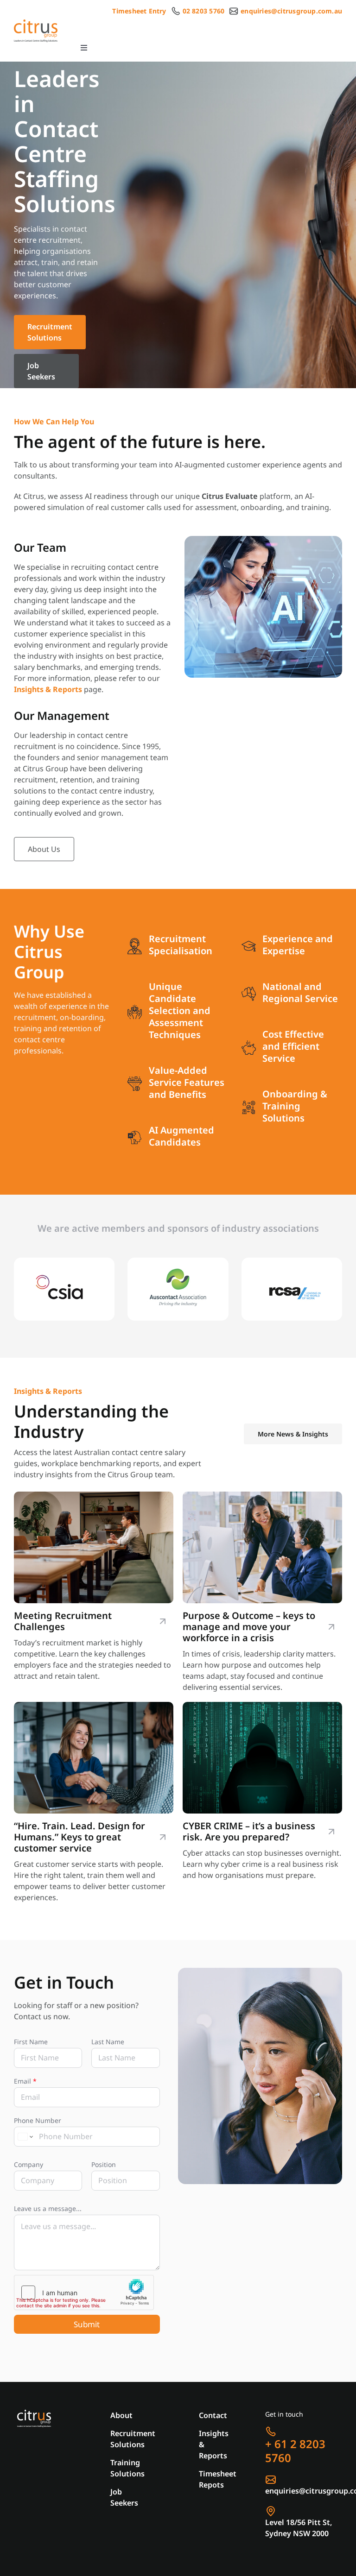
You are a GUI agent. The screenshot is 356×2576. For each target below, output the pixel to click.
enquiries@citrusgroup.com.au (291, 11)
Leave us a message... (48, 2208)
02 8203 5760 (204, 11)
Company (29, 2164)
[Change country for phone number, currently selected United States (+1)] (25, 2137)
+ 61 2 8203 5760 (295, 2451)
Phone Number (38, 2120)
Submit (87, 2324)
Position (104, 2164)
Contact (213, 2415)
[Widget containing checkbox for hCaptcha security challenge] (84, 2293)
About (121, 2415)
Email (25, 2081)
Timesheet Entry (139, 11)
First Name (31, 2042)
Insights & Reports (48, 689)
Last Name (108, 2042)
